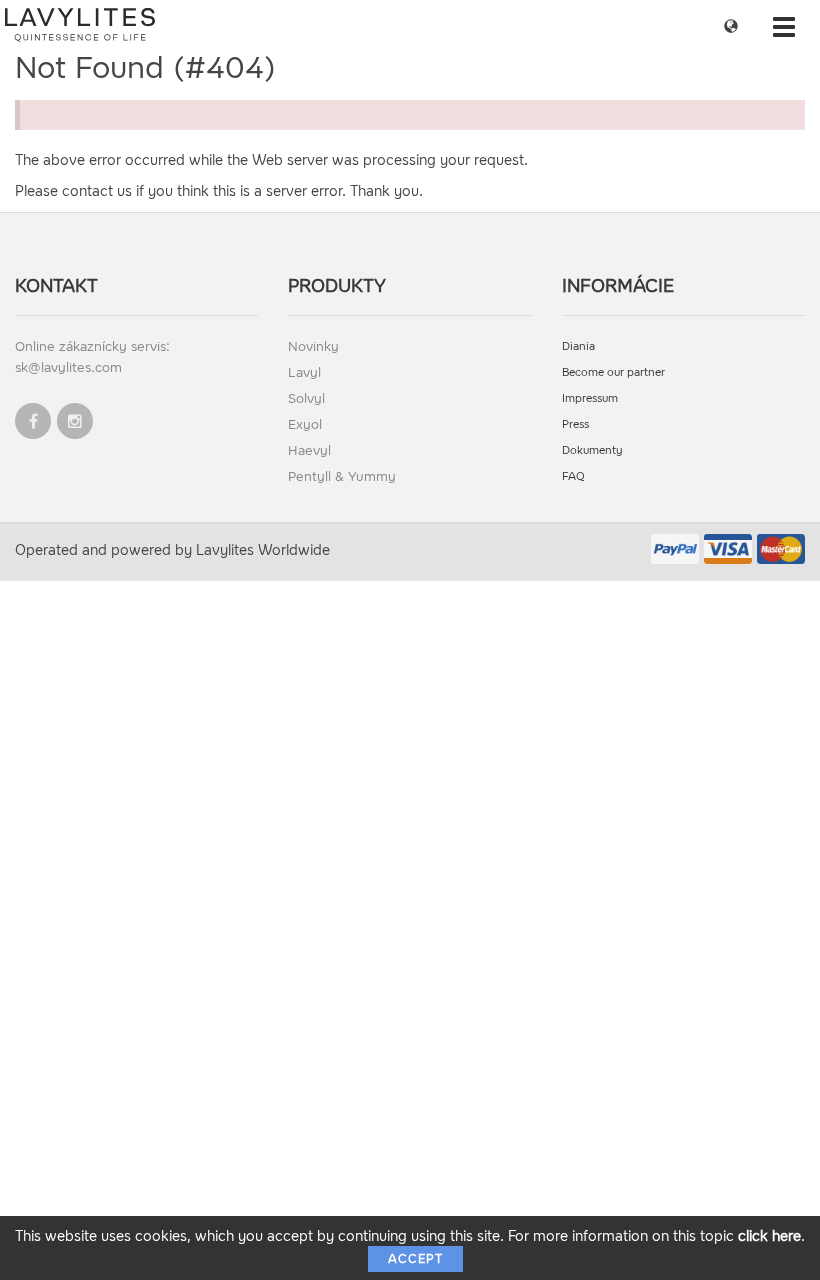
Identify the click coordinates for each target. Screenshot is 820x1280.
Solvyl (306, 398)
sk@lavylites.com (68, 367)
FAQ (573, 476)
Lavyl (304, 372)
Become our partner (613, 372)
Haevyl (309, 450)
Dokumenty (592, 450)
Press (575, 424)
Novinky (313, 346)
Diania (578, 346)
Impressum (590, 398)
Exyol (305, 424)
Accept (415, 1259)
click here (769, 1236)
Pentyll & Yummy (342, 476)
